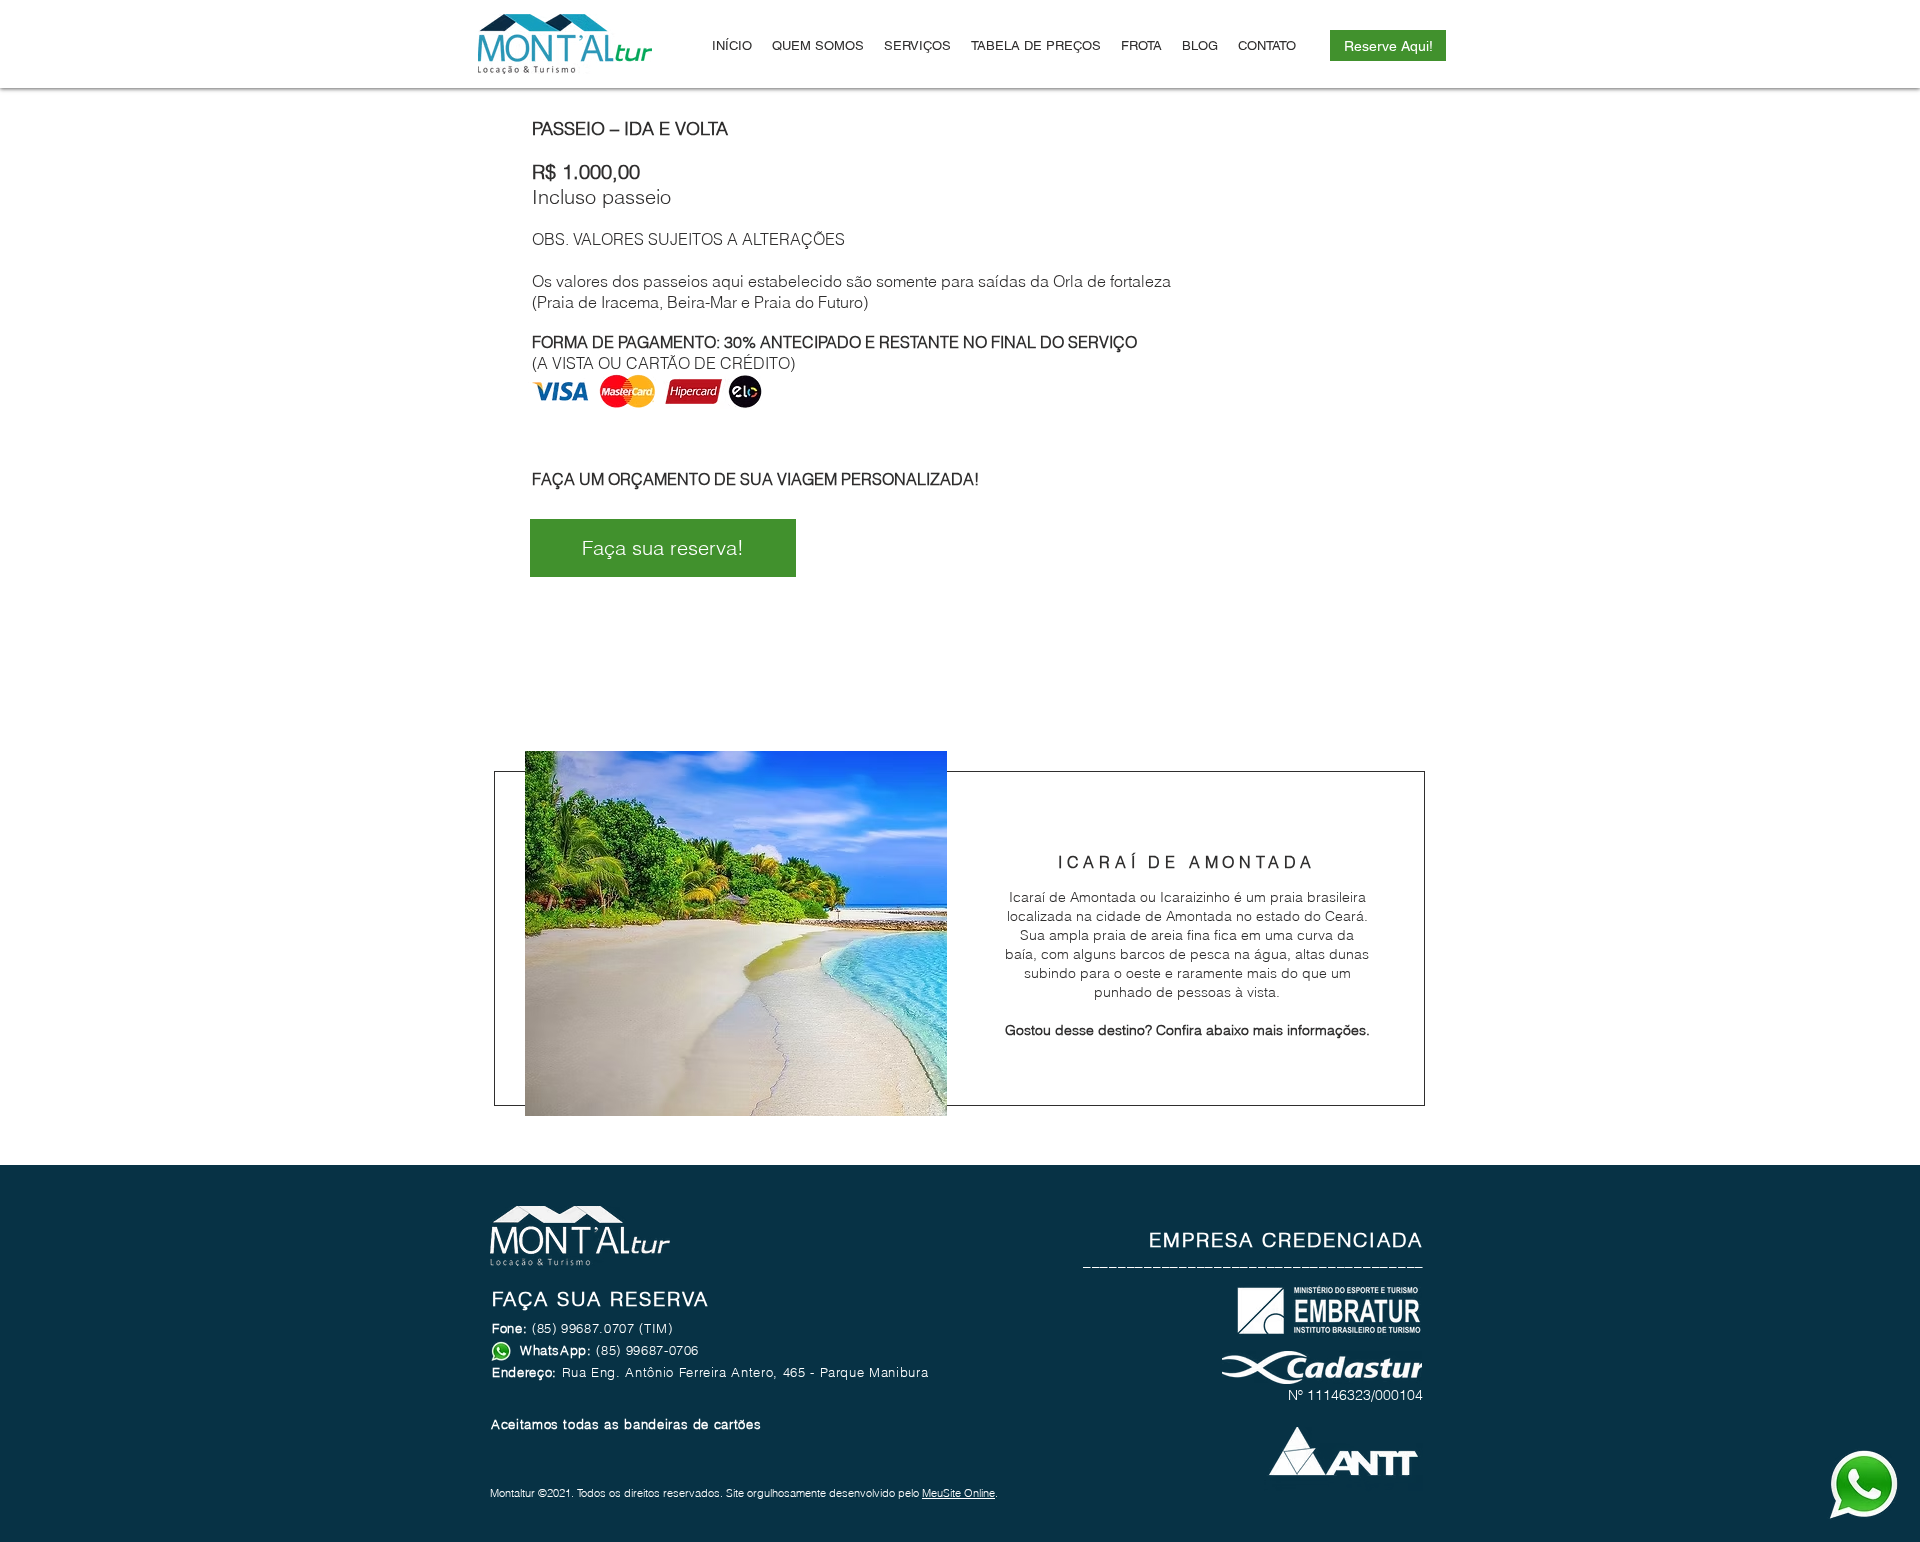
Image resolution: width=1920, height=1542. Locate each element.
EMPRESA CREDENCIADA (1286, 1239)
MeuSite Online (958, 1493)
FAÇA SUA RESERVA (600, 1298)
